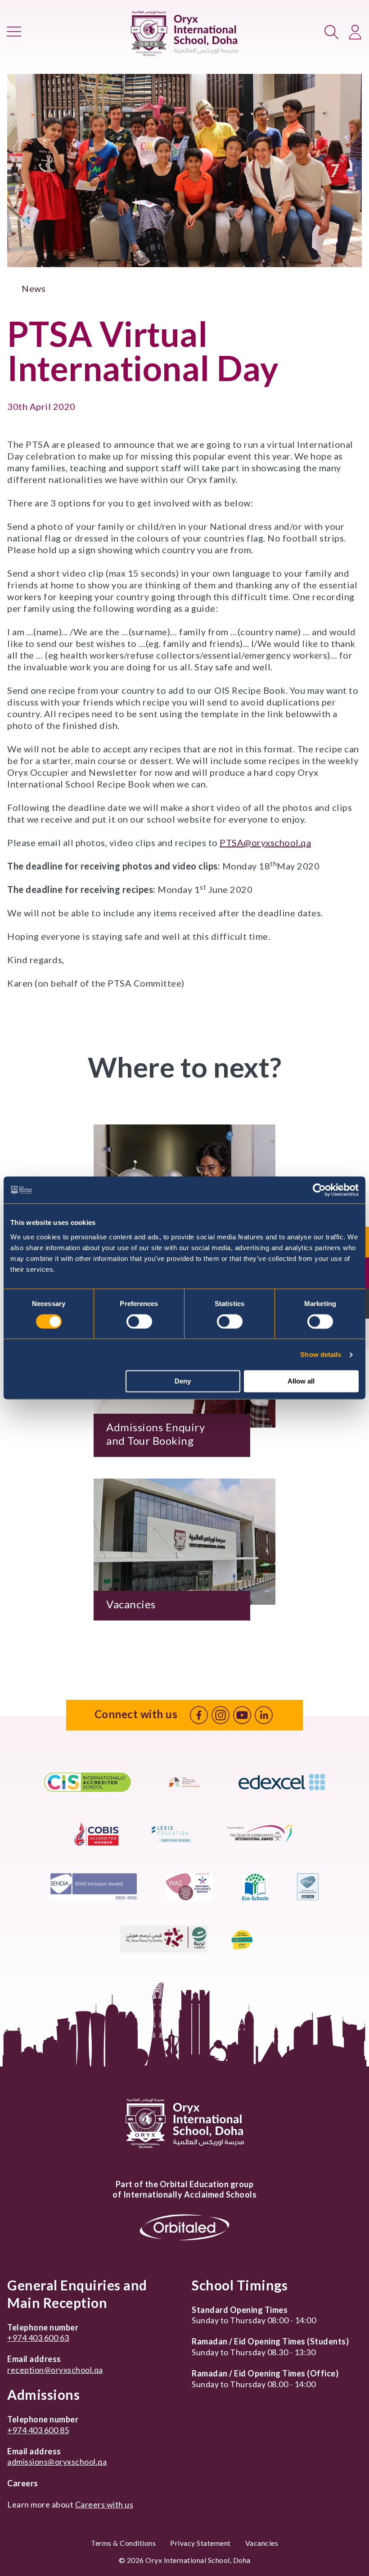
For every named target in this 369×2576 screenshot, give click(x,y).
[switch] (139, 1321)
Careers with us (104, 2504)
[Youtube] (242, 1715)
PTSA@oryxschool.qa (265, 842)
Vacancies (262, 2543)
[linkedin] (264, 1715)
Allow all (301, 1381)
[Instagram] (220, 1715)
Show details (321, 1354)
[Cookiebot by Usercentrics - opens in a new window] (319, 1190)
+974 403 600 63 (38, 2338)
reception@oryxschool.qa (55, 2370)
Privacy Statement (200, 2543)
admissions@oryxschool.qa (57, 2462)
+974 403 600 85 (38, 2430)
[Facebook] (199, 1715)
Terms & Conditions (123, 2543)
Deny (183, 1381)
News (34, 288)
